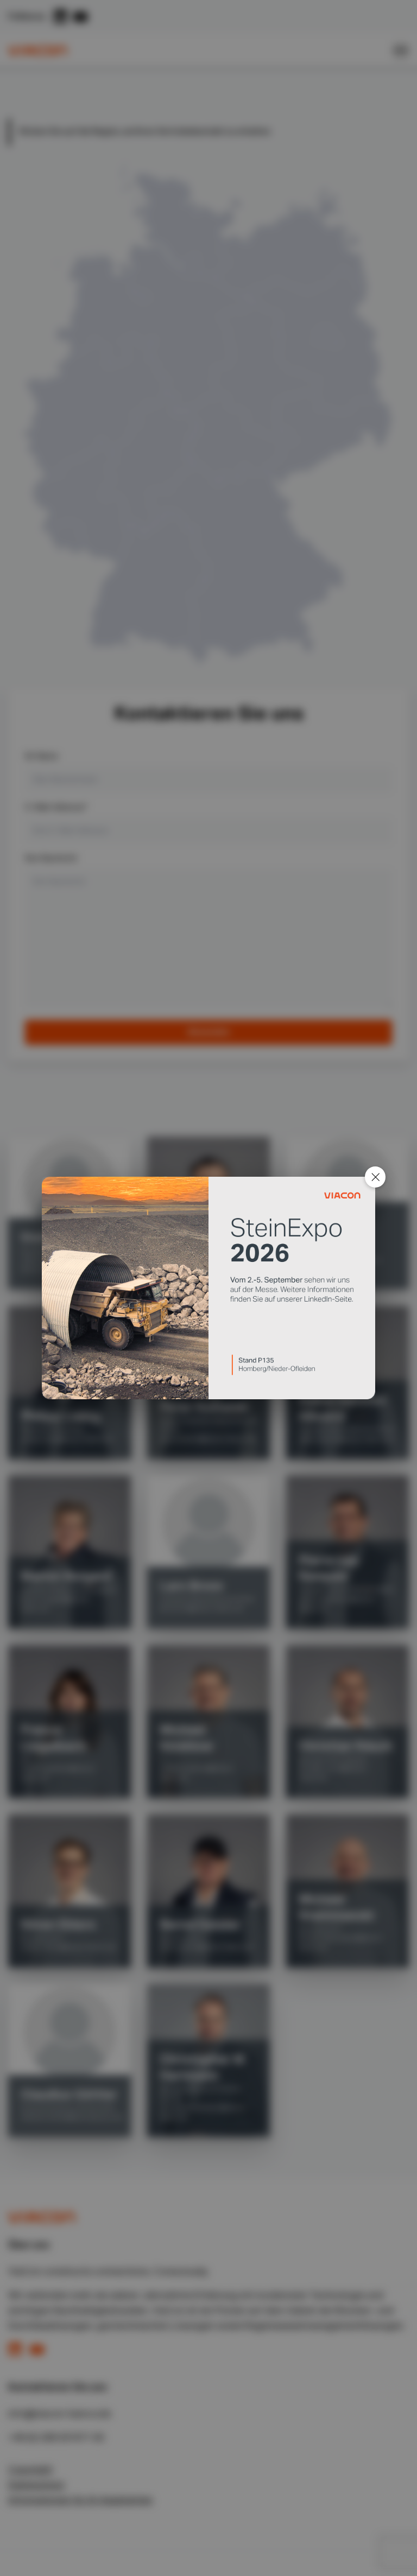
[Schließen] (375, 1177)
